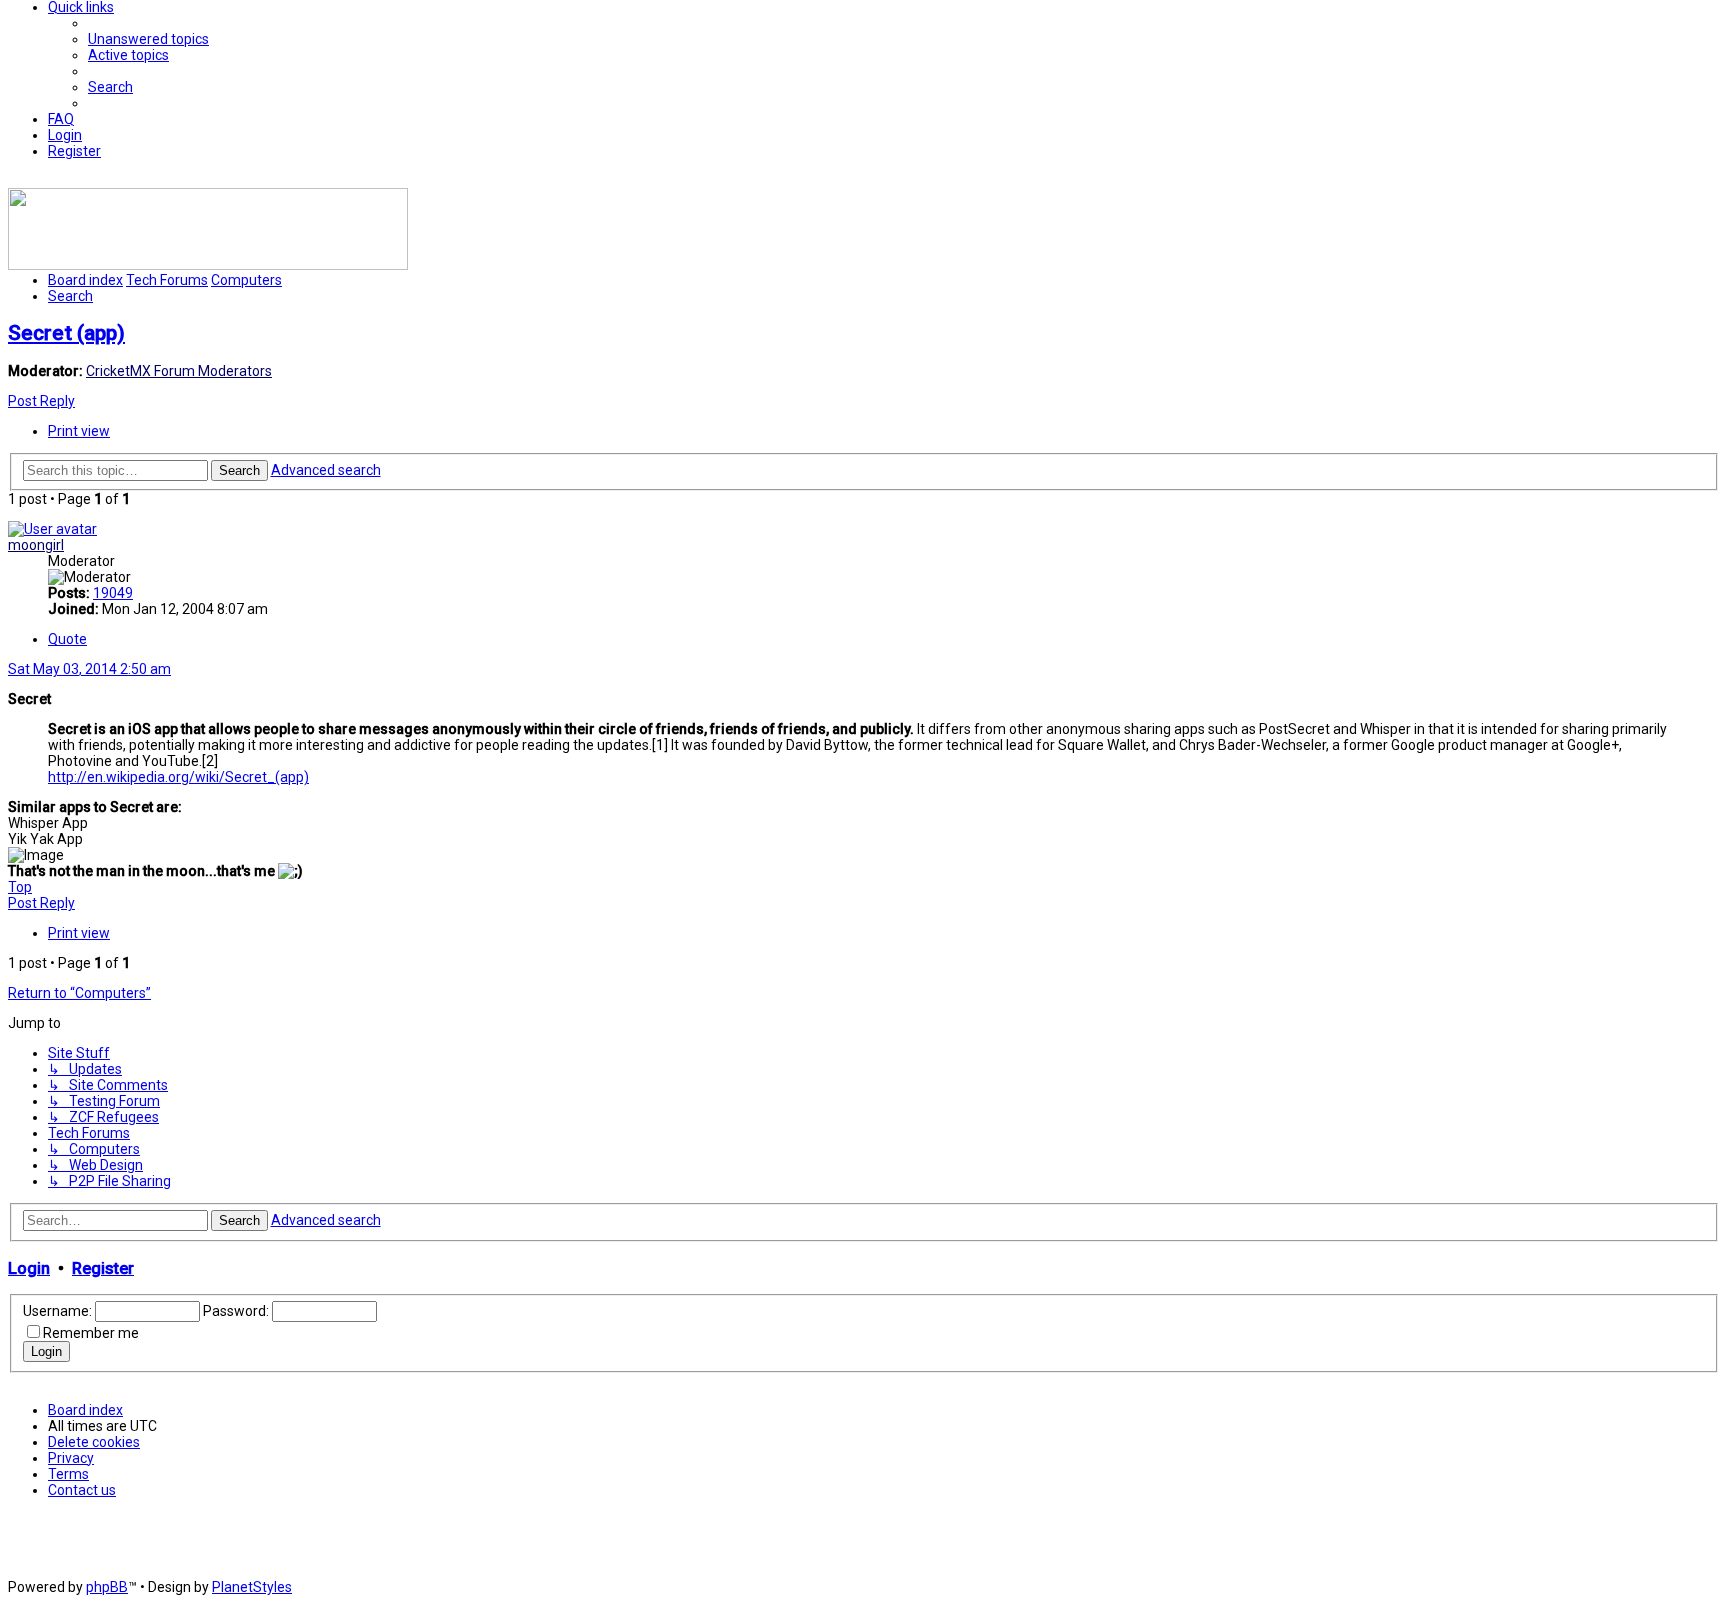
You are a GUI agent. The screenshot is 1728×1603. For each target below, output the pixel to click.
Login (29, 1268)
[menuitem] (148, 39)
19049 (113, 593)
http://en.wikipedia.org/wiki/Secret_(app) (178, 777)
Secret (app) (66, 333)
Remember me (91, 1333)
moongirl (36, 545)
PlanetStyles (252, 1587)
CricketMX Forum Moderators (179, 371)
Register (103, 1268)
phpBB (107, 1587)
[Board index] (208, 265)
